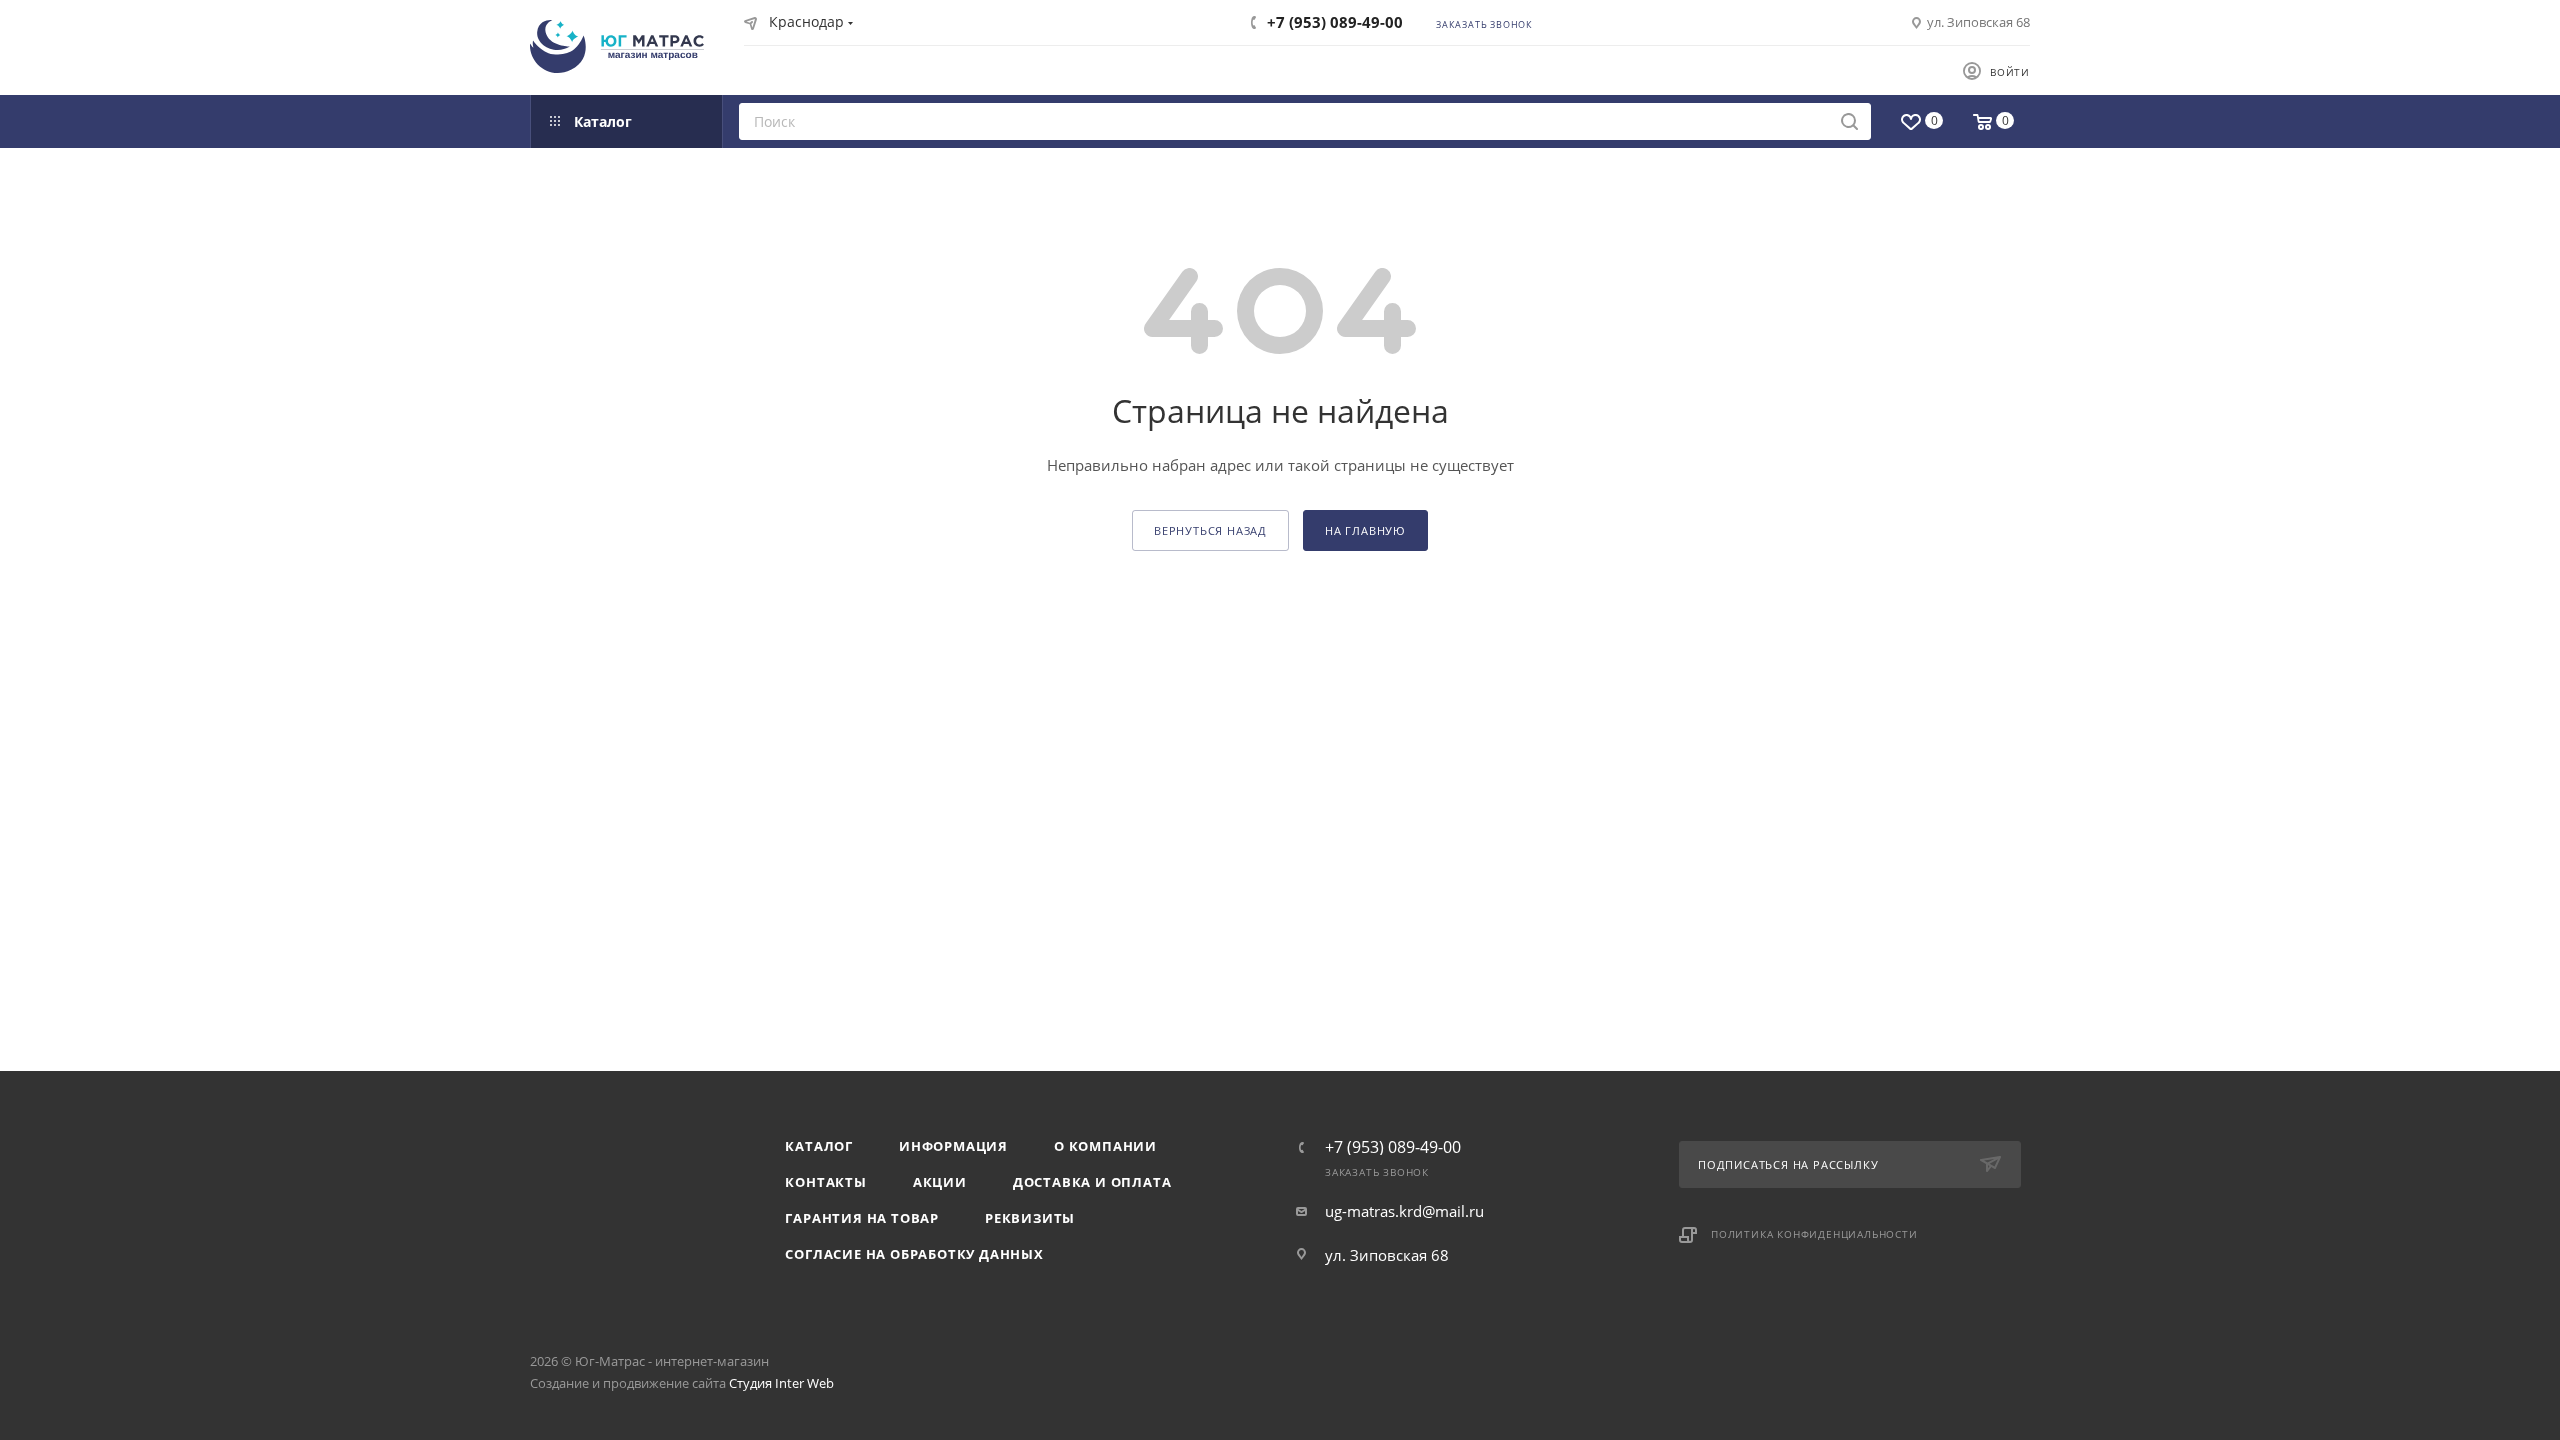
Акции (940, 1182)
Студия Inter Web (781, 1383)
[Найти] (1849, 121)
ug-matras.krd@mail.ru (1404, 1211)
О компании (1105, 1146)
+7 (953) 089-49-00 (1335, 22)
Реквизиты (1030, 1218)
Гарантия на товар (862, 1218)
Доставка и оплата (1092, 1182)
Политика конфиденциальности (1814, 1234)
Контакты (825, 1182)
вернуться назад (1210, 530)
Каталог (819, 1146)
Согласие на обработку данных (914, 1254)
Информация (953, 1146)
